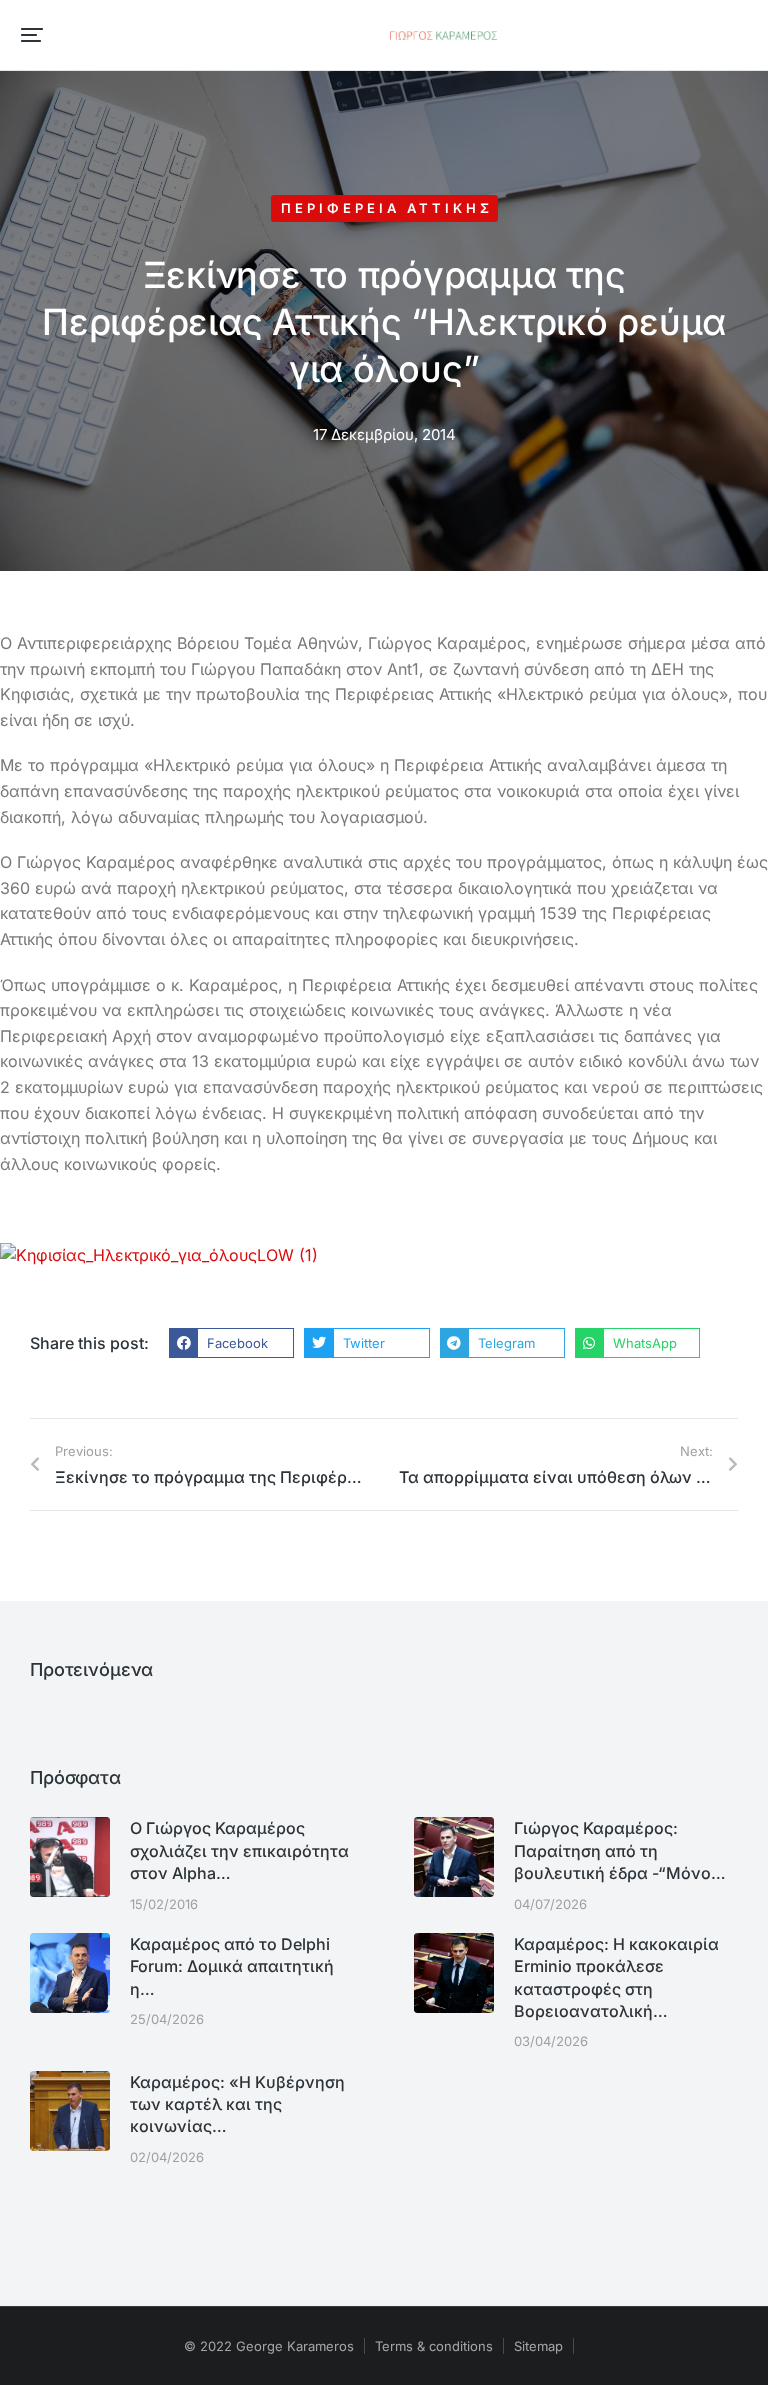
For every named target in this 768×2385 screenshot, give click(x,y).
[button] (32, 35)
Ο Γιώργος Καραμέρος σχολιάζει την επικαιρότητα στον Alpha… (239, 1850)
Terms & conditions (434, 2346)
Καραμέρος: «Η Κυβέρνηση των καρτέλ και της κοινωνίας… (237, 2104)
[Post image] (70, 1857)
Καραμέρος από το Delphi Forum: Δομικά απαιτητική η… (232, 1966)
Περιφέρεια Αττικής (387, 208)
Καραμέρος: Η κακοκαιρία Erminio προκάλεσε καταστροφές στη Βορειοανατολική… (616, 1977)
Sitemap (538, 2346)
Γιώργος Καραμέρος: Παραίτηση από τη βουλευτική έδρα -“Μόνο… (620, 1850)
